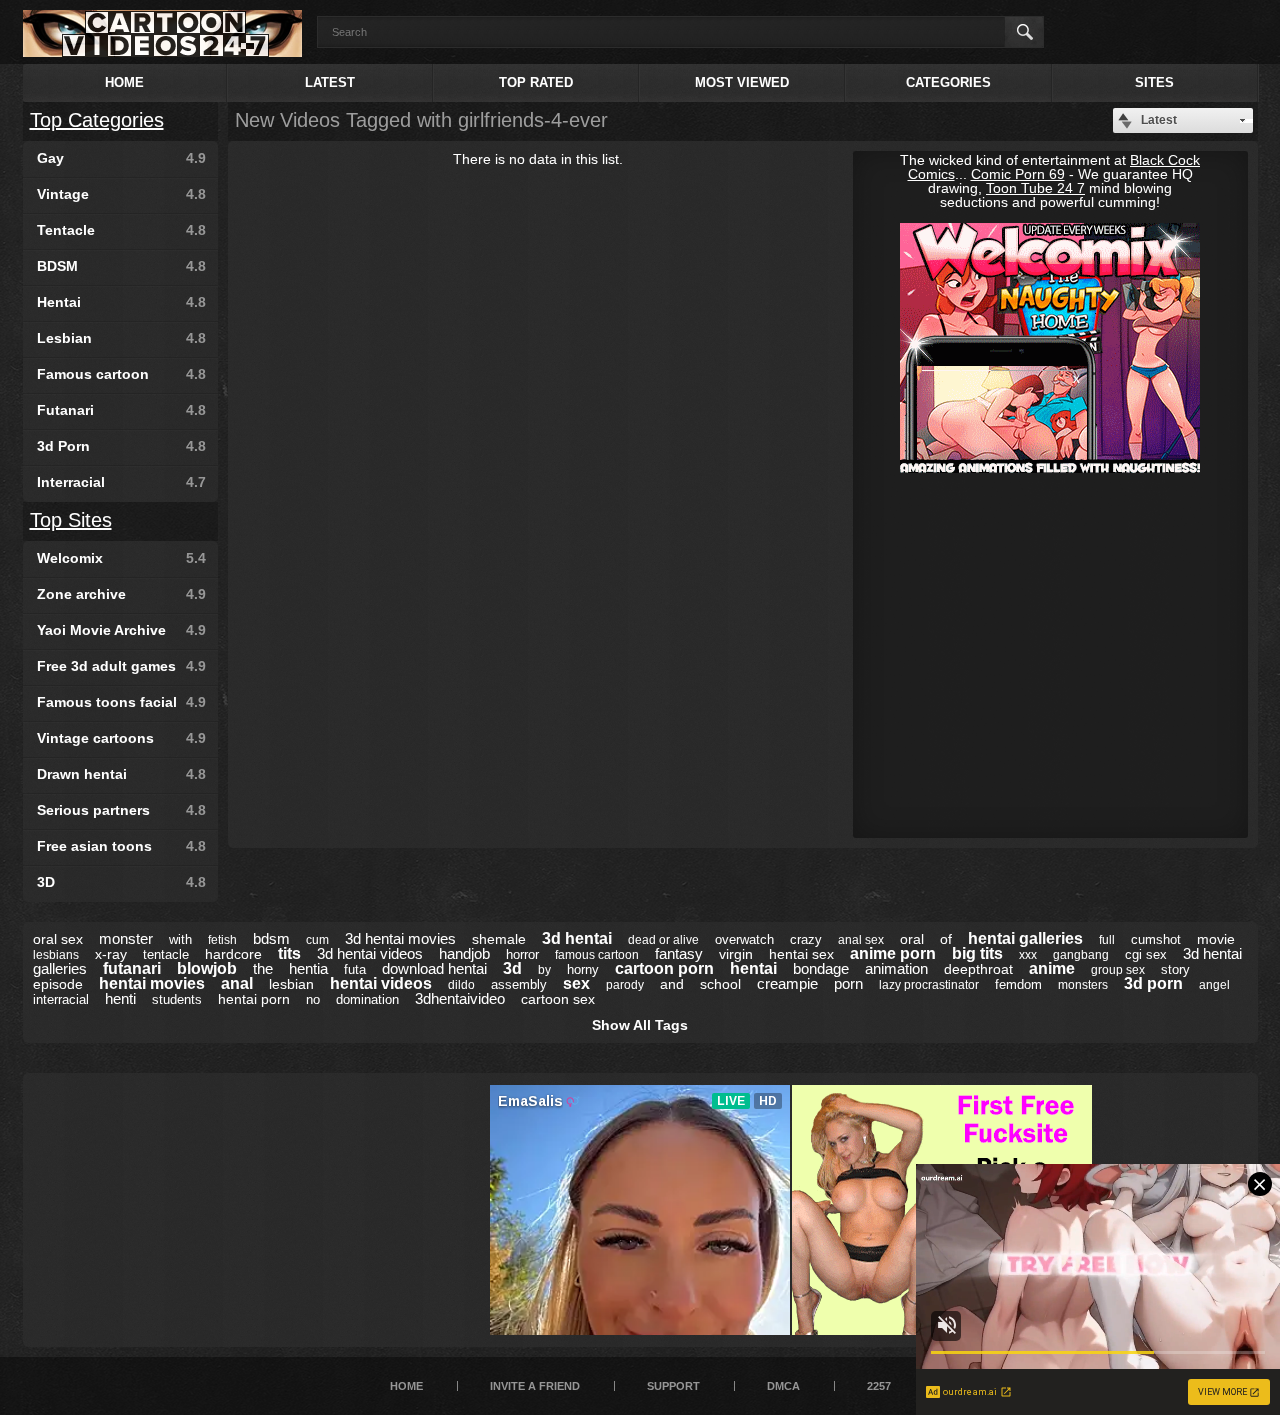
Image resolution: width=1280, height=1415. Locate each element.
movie (1216, 939)
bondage (821, 968)
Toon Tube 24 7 (1035, 188)
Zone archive (121, 594)
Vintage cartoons (121, 738)
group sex (1118, 970)
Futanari (121, 410)
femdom (1018, 984)
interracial (61, 999)
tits (289, 953)
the (263, 968)
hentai (753, 968)
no (313, 999)
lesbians (56, 955)
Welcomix (121, 558)
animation (896, 968)
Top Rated (536, 82)
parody (625, 985)
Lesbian (121, 338)
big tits (977, 953)
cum (317, 940)
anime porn (893, 953)
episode (58, 984)
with (180, 939)
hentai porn (254, 999)
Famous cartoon (121, 374)
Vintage (121, 194)
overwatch (744, 939)
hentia (308, 968)
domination (367, 999)
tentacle (166, 954)
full (1107, 940)
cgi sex (1146, 954)
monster (126, 938)
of (946, 939)
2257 (879, 1386)
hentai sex (801, 954)
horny (583, 969)
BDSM (121, 266)
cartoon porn (664, 968)
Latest (330, 82)
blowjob (207, 968)
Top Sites (71, 520)
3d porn (1153, 983)
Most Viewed (742, 82)
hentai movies (152, 983)
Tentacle (121, 230)
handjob (464, 953)
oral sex (58, 939)
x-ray (111, 954)
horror (522, 954)
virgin (736, 954)
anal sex (861, 940)
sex (576, 983)
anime (1052, 968)
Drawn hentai (121, 774)
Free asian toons (121, 846)
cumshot (1156, 939)
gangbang (1081, 955)
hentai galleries (1025, 938)
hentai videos (381, 983)
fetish (222, 940)
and (672, 984)
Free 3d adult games (121, 666)
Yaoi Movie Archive (121, 630)
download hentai (434, 968)
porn (848, 983)
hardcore (233, 954)
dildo (461, 985)
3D (121, 882)
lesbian (291, 984)
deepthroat (978, 969)
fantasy (679, 953)
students (177, 999)
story (1175, 969)
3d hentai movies (400, 938)
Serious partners (121, 810)
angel (1214, 985)
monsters (1083, 985)
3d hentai (577, 938)
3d (512, 968)
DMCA (783, 1386)
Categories (948, 82)
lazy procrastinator (929, 985)
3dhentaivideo (460, 998)
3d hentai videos (370, 953)
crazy (806, 939)
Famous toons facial (121, 702)
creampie (787, 983)
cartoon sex (558, 999)
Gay (121, 158)
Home (124, 82)
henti (120, 998)
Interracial (121, 482)
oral (912, 939)
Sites (1154, 82)
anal (237, 983)
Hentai (121, 302)
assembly (519, 984)
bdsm (271, 938)
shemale (499, 939)
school (720, 984)
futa (355, 969)
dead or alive (663, 940)
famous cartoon (597, 955)
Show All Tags (640, 1025)
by (544, 970)
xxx (1028, 955)
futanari (132, 968)
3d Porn (121, 446)
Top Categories (97, 120)
